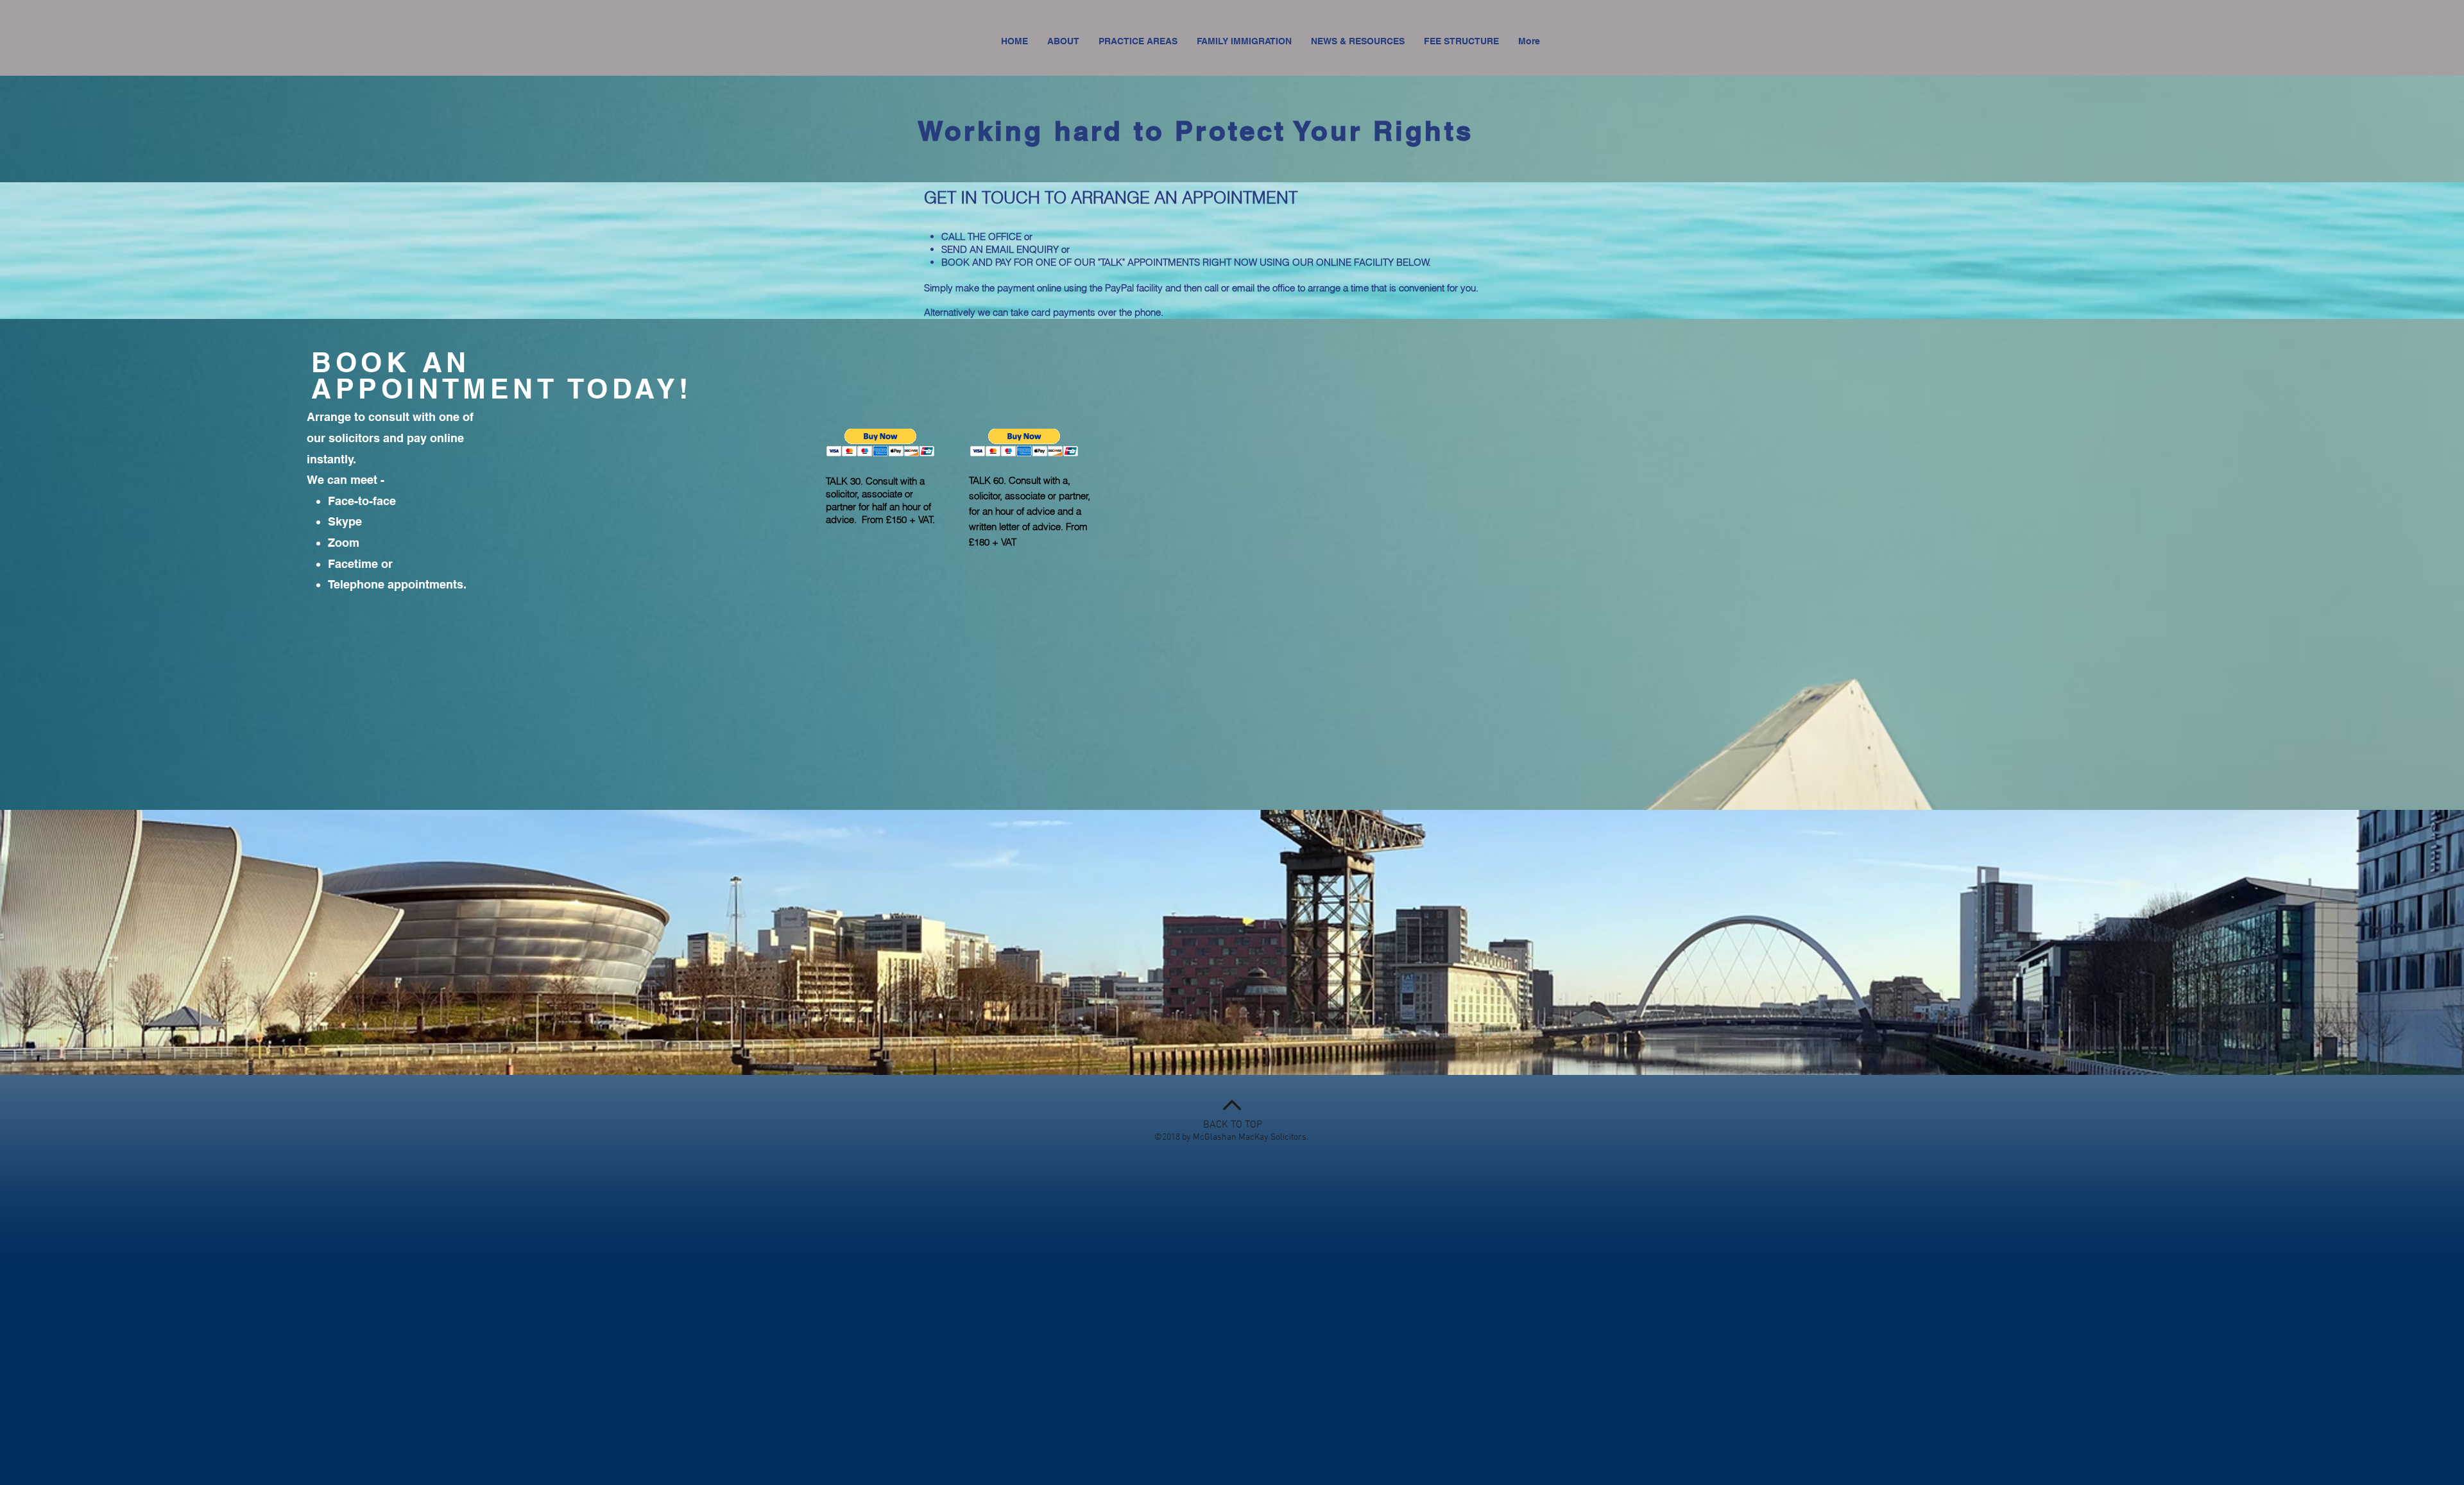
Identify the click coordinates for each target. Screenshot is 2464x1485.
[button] (881, 442)
